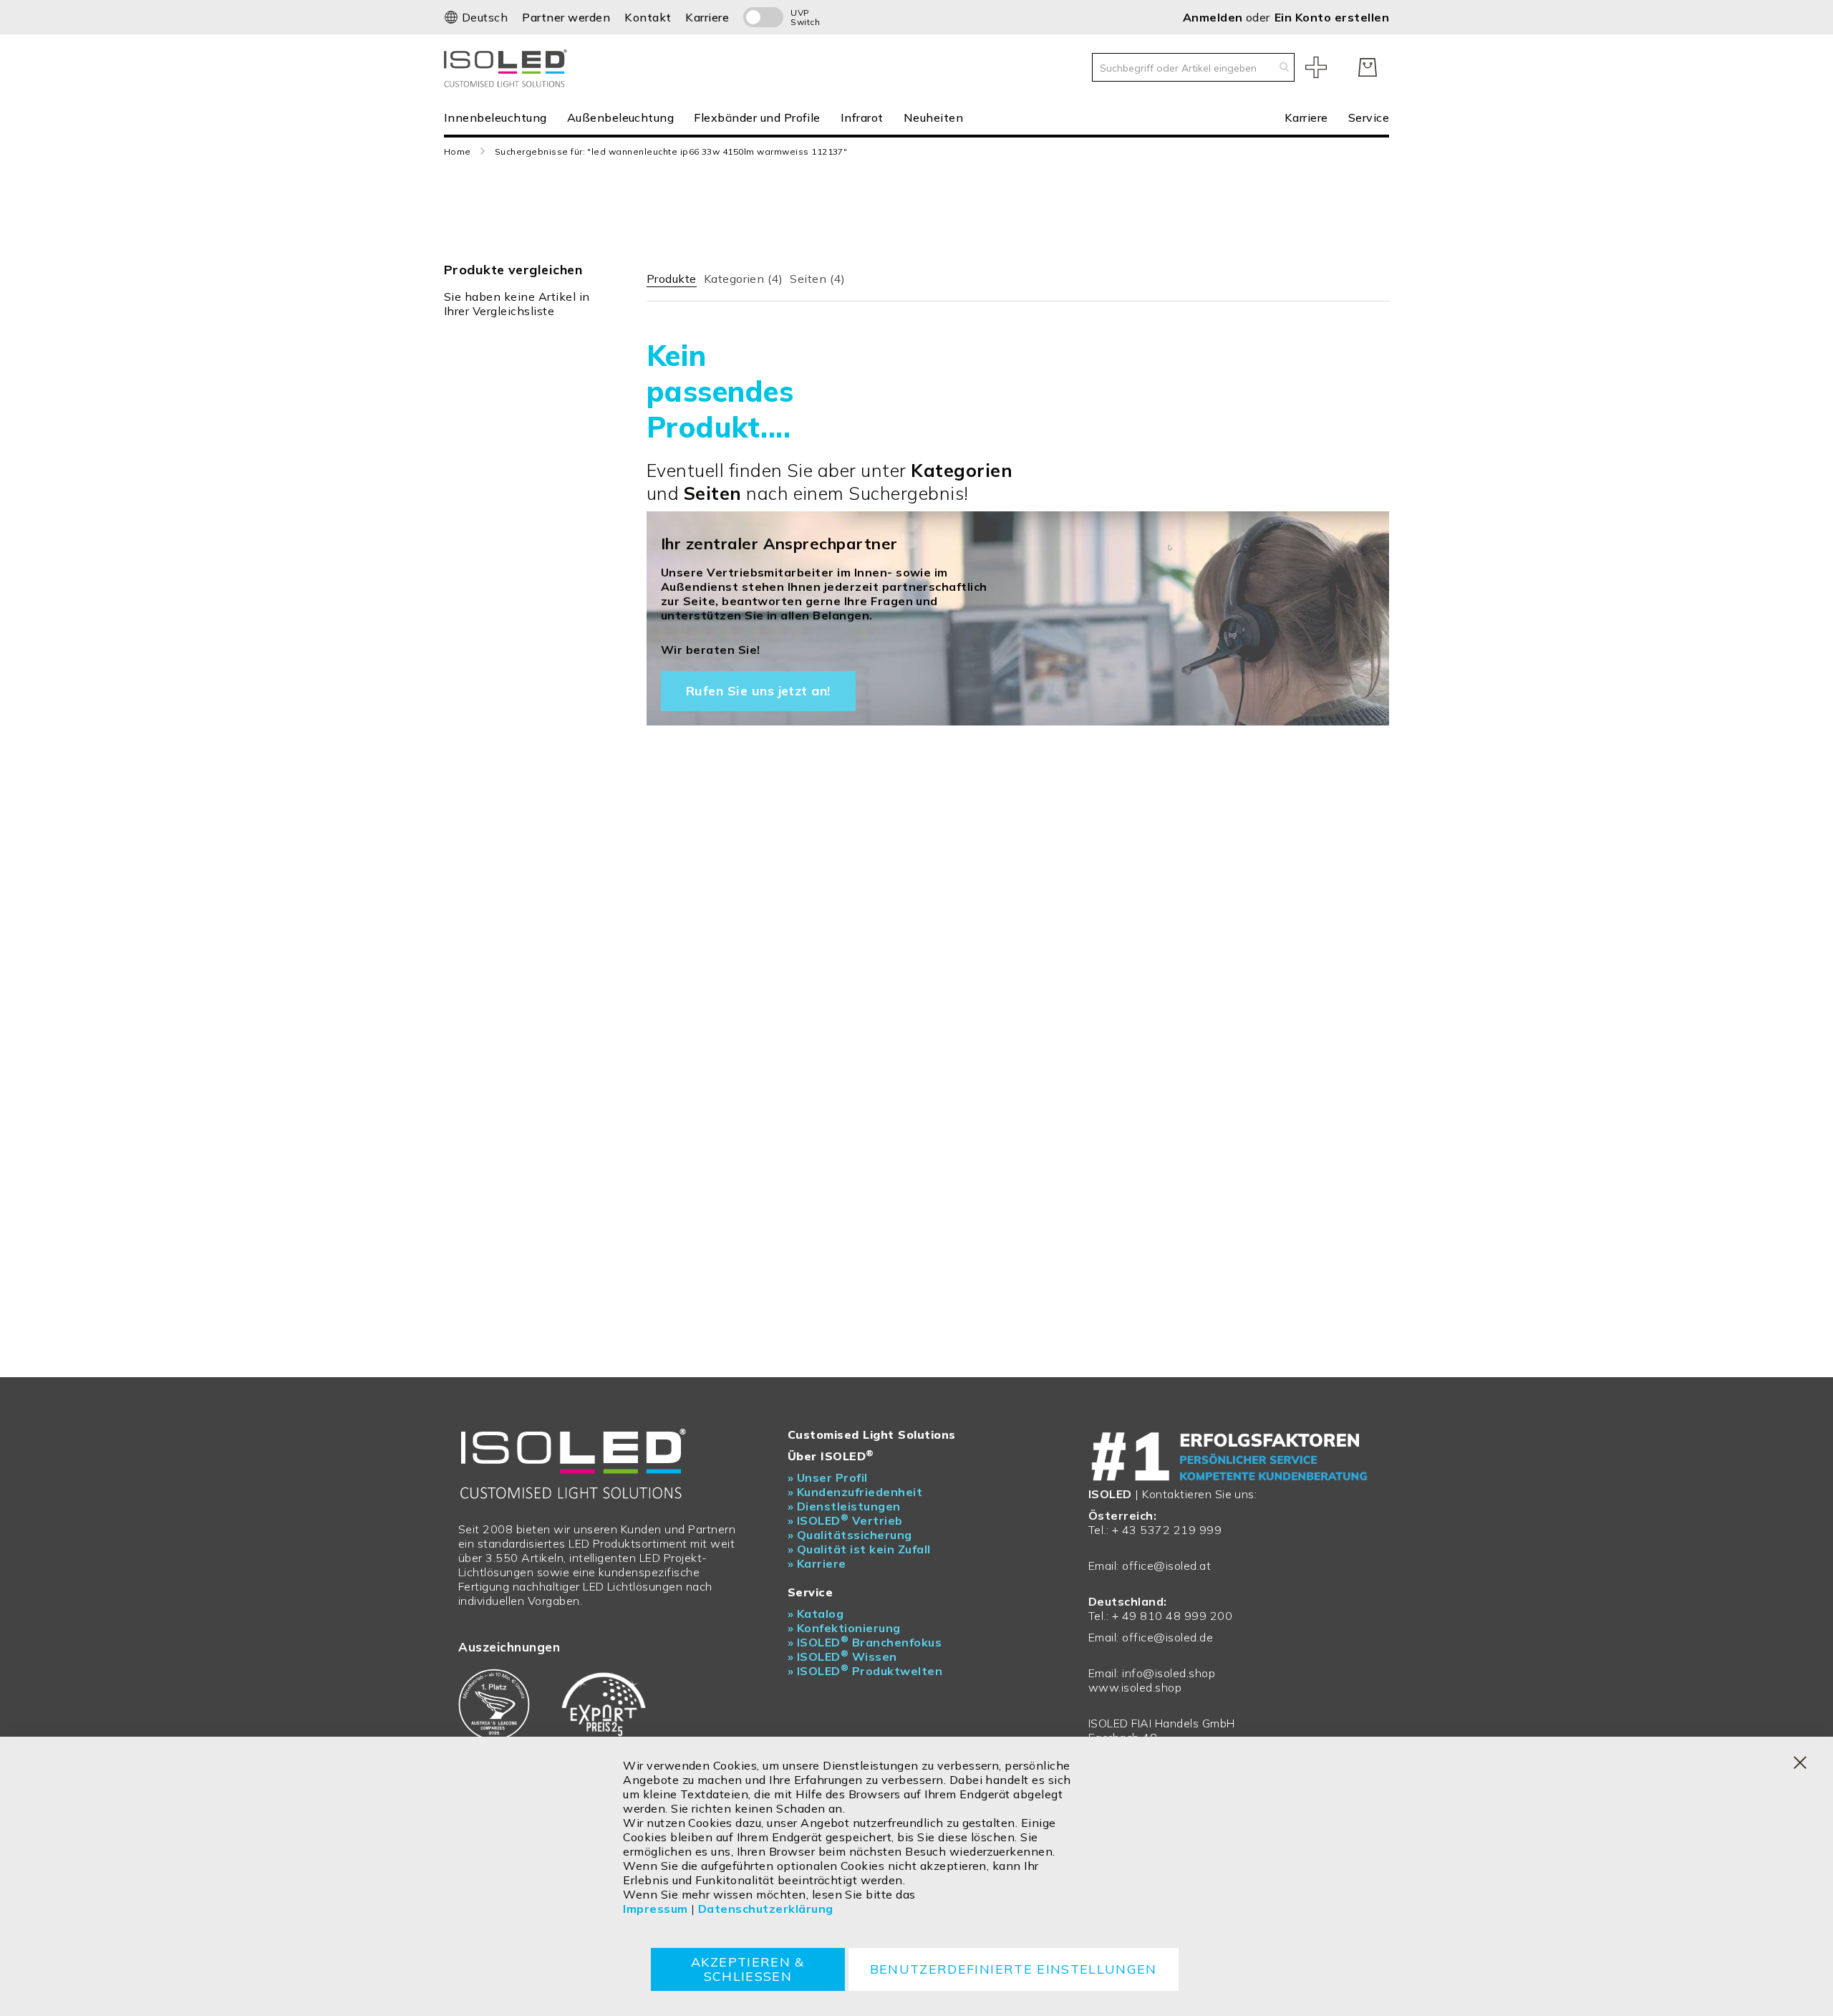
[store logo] (508, 67)
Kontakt (648, 17)
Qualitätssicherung (850, 1535)
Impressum (655, 1909)
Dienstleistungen (844, 1506)
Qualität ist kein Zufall (859, 1549)
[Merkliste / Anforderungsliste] (1316, 67)
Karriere (707, 17)
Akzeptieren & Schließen (748, 1969)
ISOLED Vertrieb (845, 1520)
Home (458, 151)
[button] (476, 17)
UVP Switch (805, 17)
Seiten (817, 279)
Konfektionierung (844, 1628)
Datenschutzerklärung (766, 1909)
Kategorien (744, 279)
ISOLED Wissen (842, 1656)
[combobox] (1193, 67)
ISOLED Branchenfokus (865, 1642)
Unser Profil (828, 1477)
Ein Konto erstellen (1332, 17)
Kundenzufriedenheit (855, 1492)
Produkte (672, 279)
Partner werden (566, 17)
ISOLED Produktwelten (865, 1671)
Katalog (816, 1614)
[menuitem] (500, 117)
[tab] (672, 276)
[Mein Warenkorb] (1368, 67)
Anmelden (1214, 17)
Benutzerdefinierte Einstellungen (1014, 1969)
